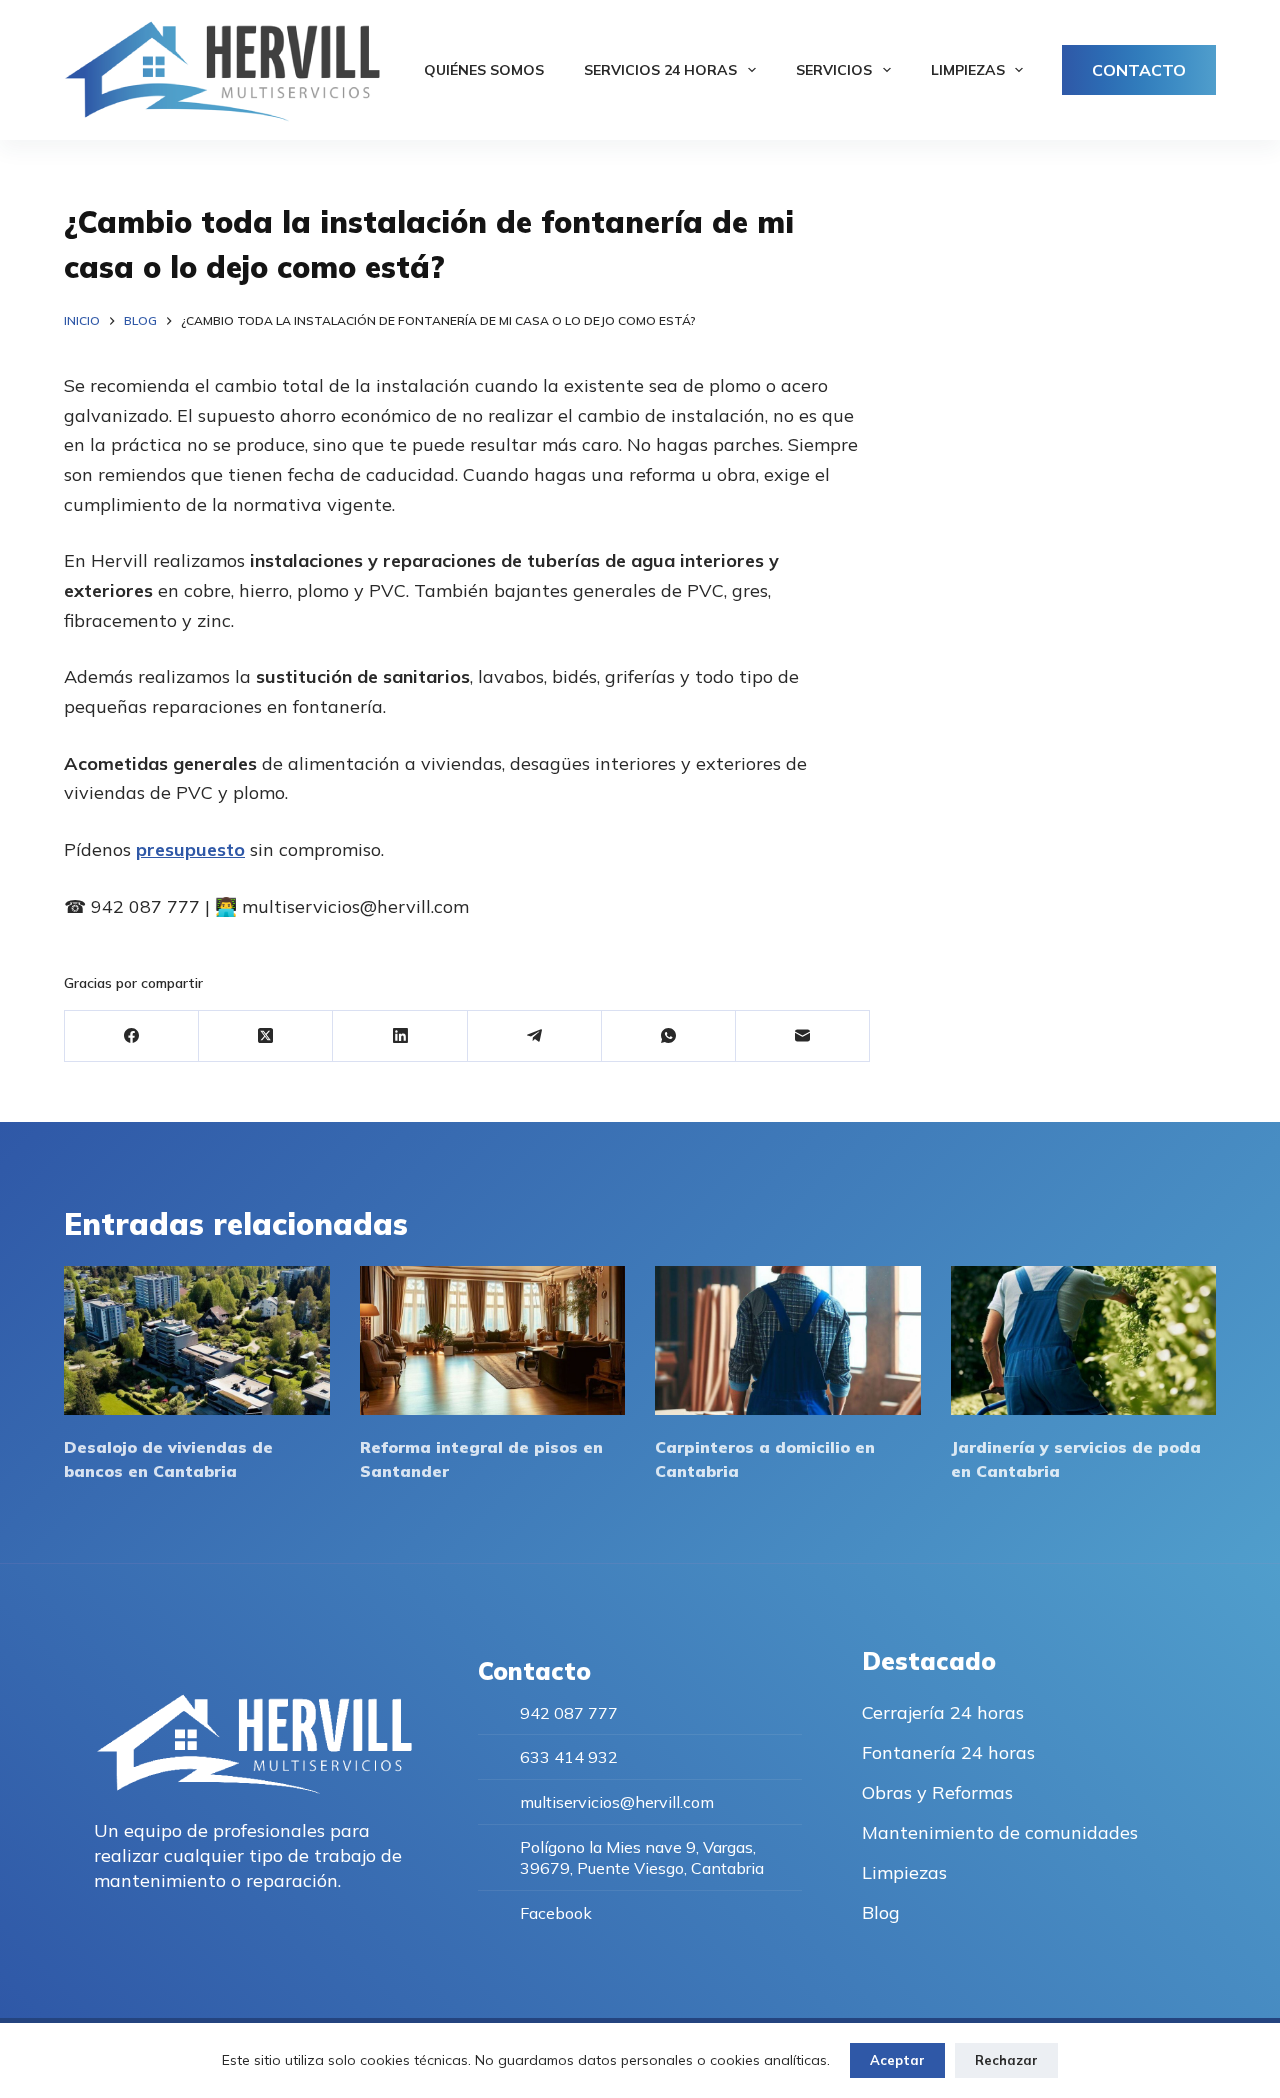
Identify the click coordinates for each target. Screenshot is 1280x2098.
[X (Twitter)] (266, 1036)
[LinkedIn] (400, 1036)
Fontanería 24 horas (948, 1752)
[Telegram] (535, 1036)
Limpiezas (968, 70)
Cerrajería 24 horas (943, 1712)
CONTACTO (1139, 70)
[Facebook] (132, 1036)
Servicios (834, 70)
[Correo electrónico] (803, 1036)
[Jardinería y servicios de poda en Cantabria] (1084, 1340)
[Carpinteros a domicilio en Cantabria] (788, 1340)
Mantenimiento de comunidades (1000, 1832)
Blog (881, 1912)
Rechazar (1006, 2060)
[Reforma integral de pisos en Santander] (493, 1340)
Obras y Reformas (937, 1792)
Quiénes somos (484, 70)
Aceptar (897, 2060)
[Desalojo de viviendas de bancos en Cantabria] (197, 1340)
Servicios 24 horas (660, 70)
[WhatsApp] (669, 1036)
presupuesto (190, 849)
